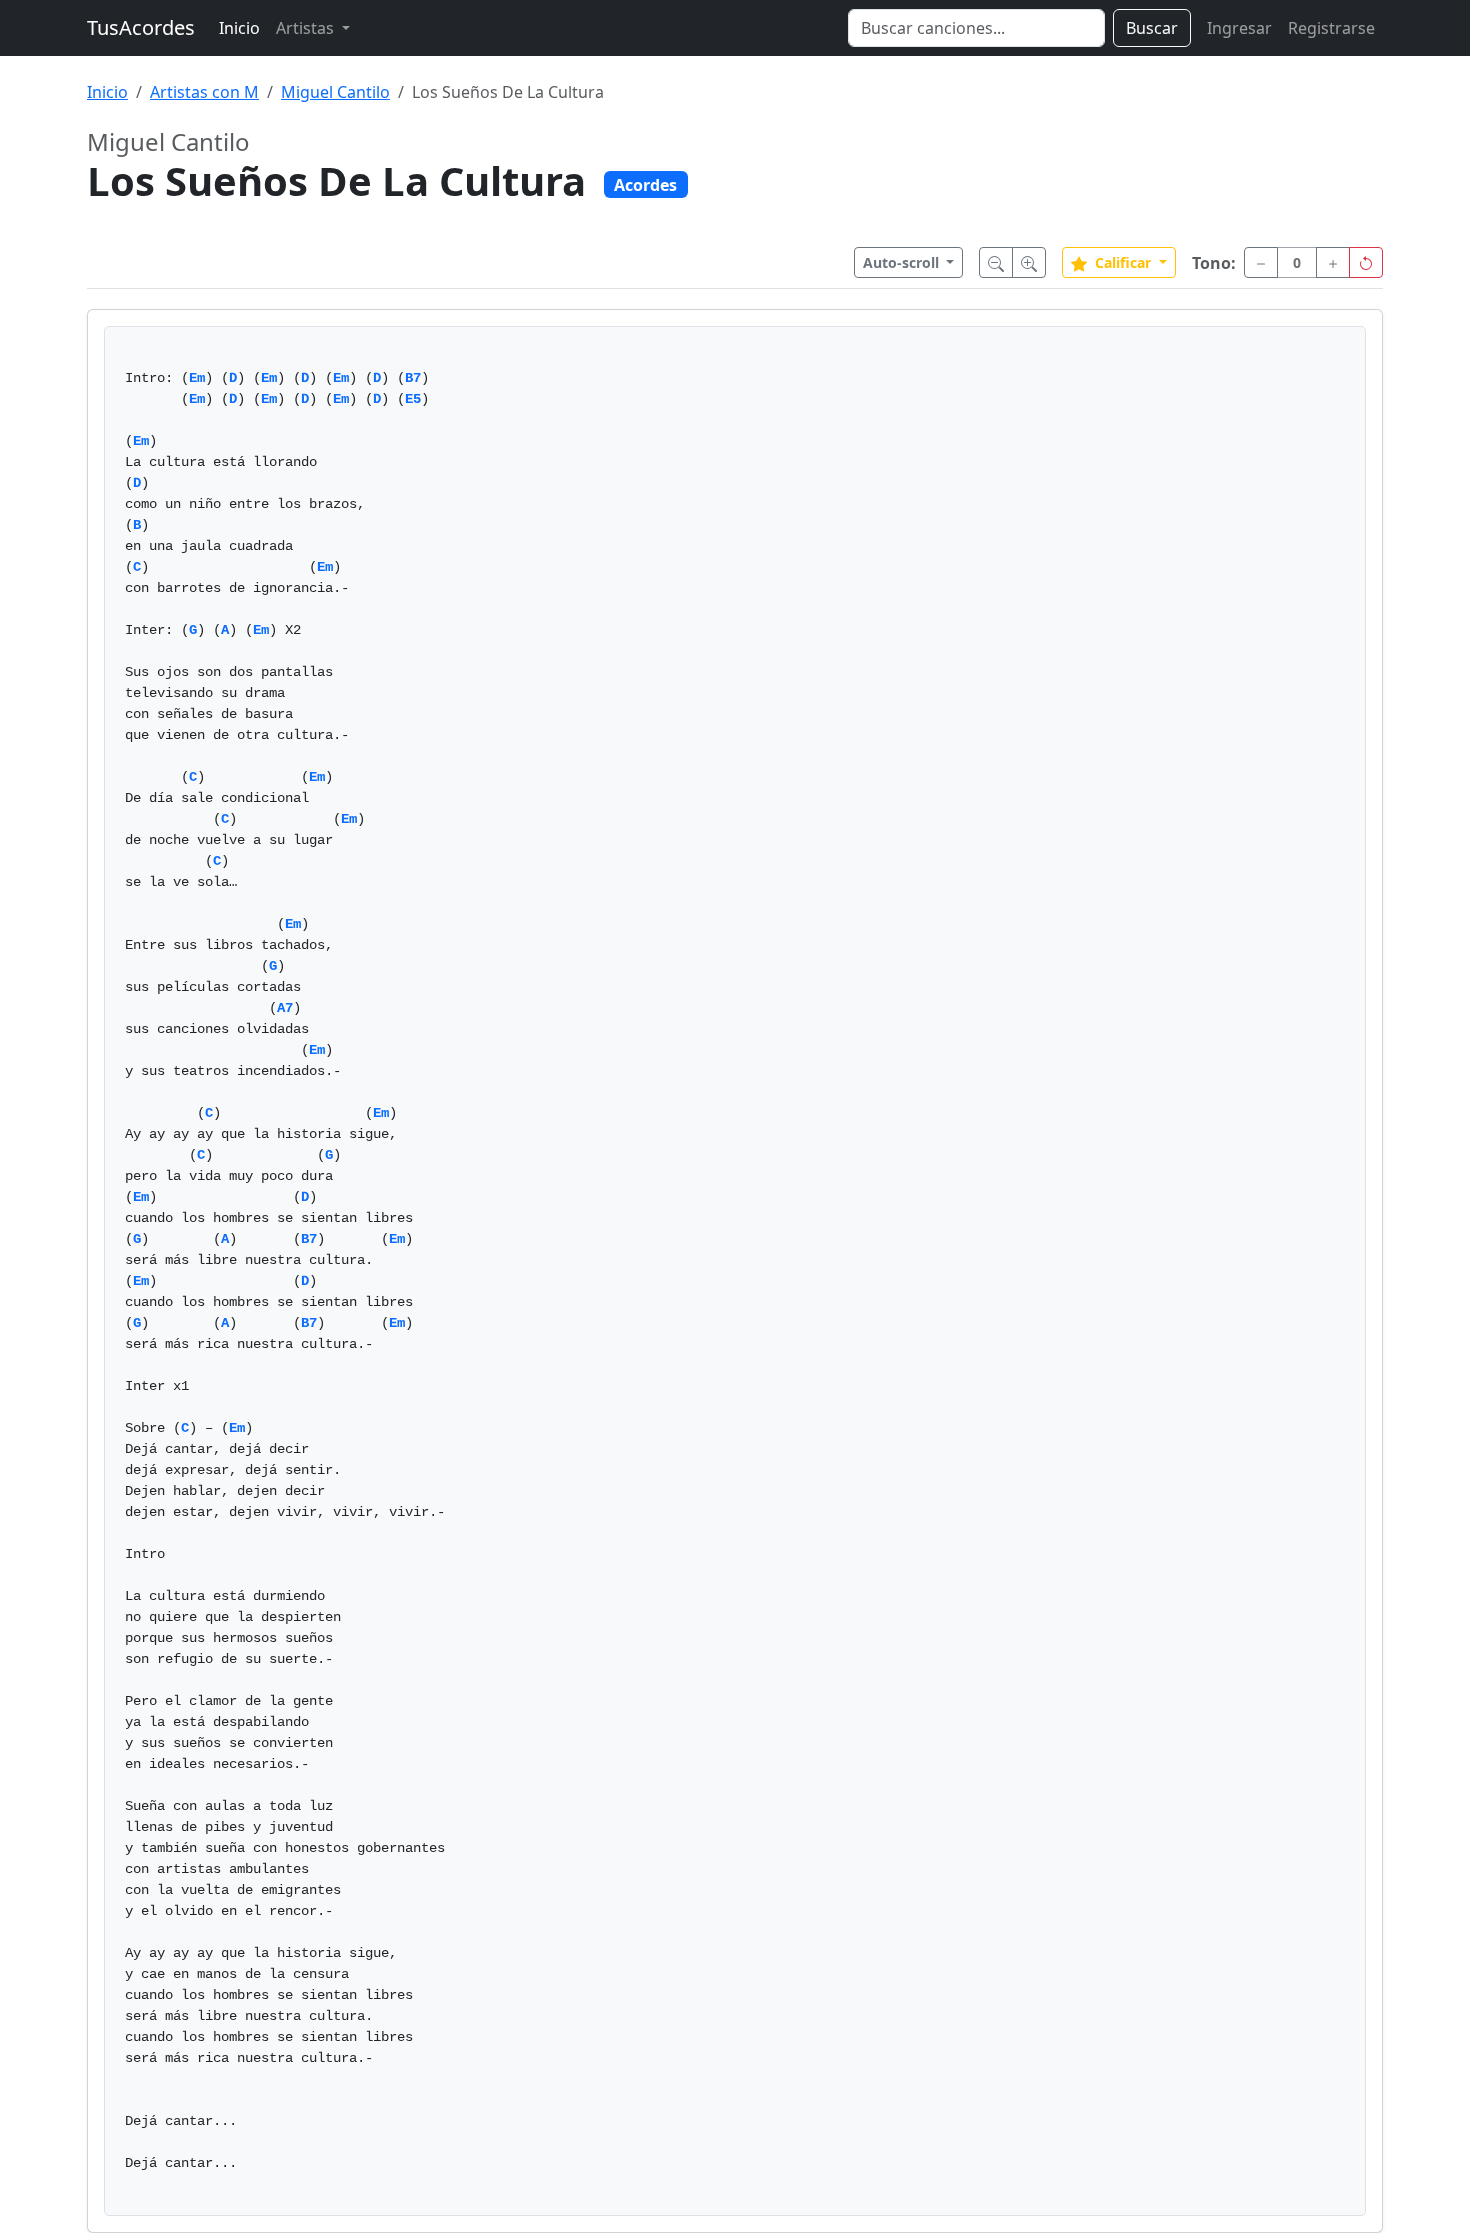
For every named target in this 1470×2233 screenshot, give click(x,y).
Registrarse (1331, 28)
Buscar (1152, 28)
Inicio (239, 28)
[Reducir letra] (996, 262)
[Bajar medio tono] (1261, 262)
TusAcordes (141, 27)
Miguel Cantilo (335, 92)
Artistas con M (204, 92)
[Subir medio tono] (1333, 262)
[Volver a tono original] (1366, 262)
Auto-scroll (903, 262)
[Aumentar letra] (1029, 262)
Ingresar (1239, 28)
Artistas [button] (307, 28)
